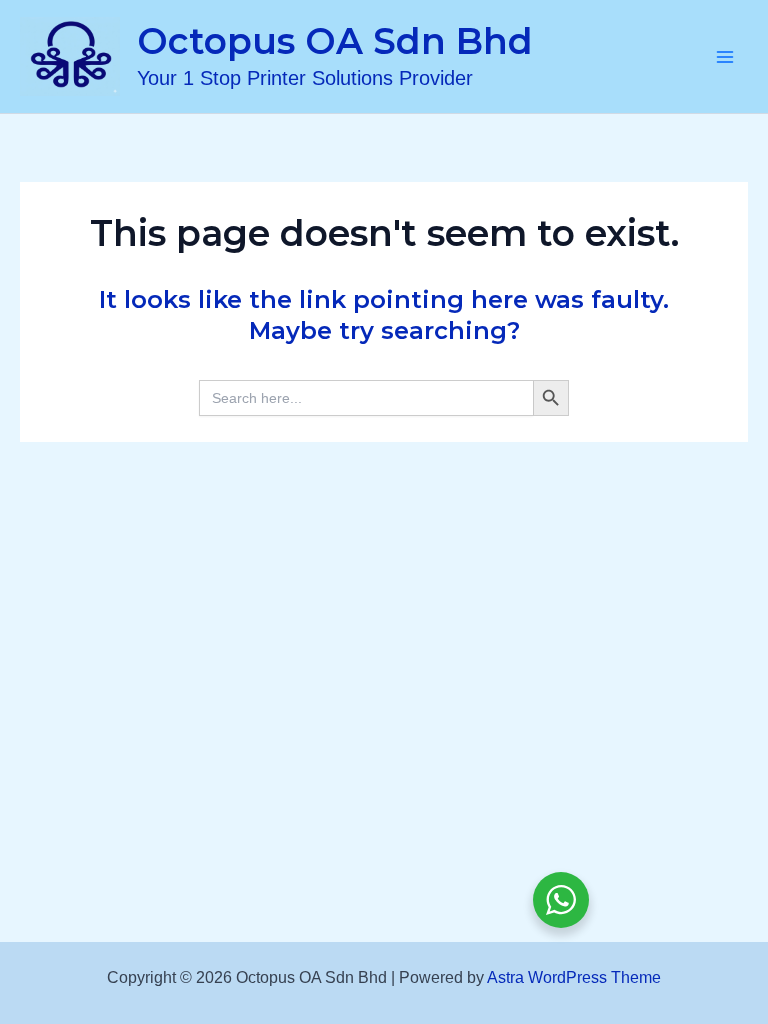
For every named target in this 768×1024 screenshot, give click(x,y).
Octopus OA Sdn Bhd (335, 41)
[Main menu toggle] (726, 57)
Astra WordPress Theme (574, 977)
